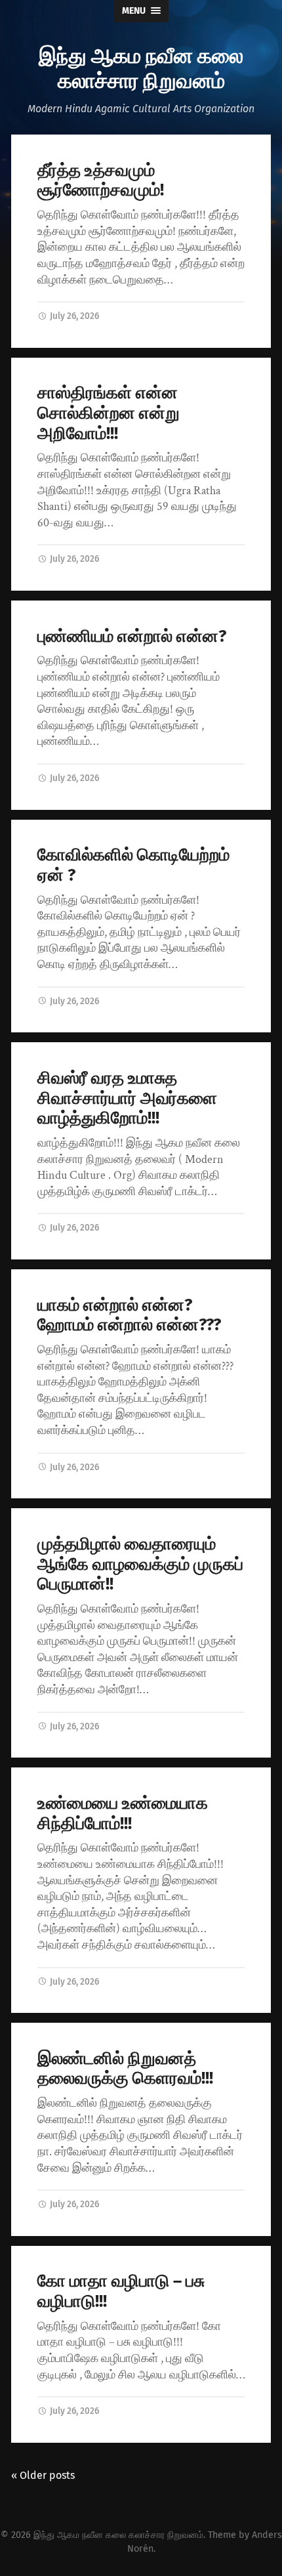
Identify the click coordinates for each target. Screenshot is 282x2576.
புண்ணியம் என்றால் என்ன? (132, 636)
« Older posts (43, 2475)
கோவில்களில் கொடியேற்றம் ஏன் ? (133, 865)
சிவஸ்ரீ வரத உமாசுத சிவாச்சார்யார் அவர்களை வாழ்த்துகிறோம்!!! (127, 1098)
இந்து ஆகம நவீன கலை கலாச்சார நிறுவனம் (141, 67)
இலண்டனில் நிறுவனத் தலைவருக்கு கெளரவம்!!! (125, 2069)
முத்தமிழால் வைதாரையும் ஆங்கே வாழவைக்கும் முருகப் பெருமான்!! (140, 1564)
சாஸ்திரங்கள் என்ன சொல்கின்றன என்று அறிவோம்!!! (109, 413)
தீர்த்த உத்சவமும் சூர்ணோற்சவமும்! (101, 180)
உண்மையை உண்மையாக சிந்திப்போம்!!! (123, 1813)
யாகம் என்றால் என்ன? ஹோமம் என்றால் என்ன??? (129, 1315)
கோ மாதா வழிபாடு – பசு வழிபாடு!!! (121, 2291)
